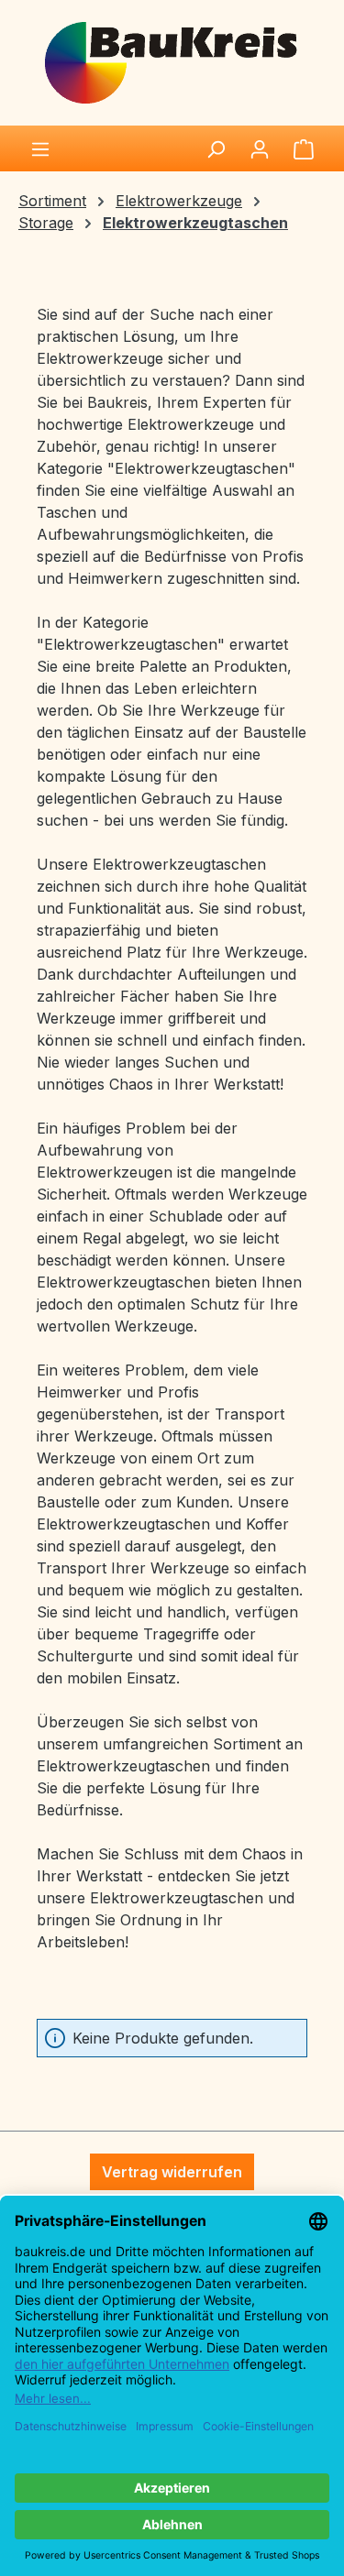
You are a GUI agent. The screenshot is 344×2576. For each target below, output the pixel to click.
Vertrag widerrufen (172, 2172)
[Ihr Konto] (260, 148)
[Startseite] (172, 61)
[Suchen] (216, 148)
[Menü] (40, 148)
